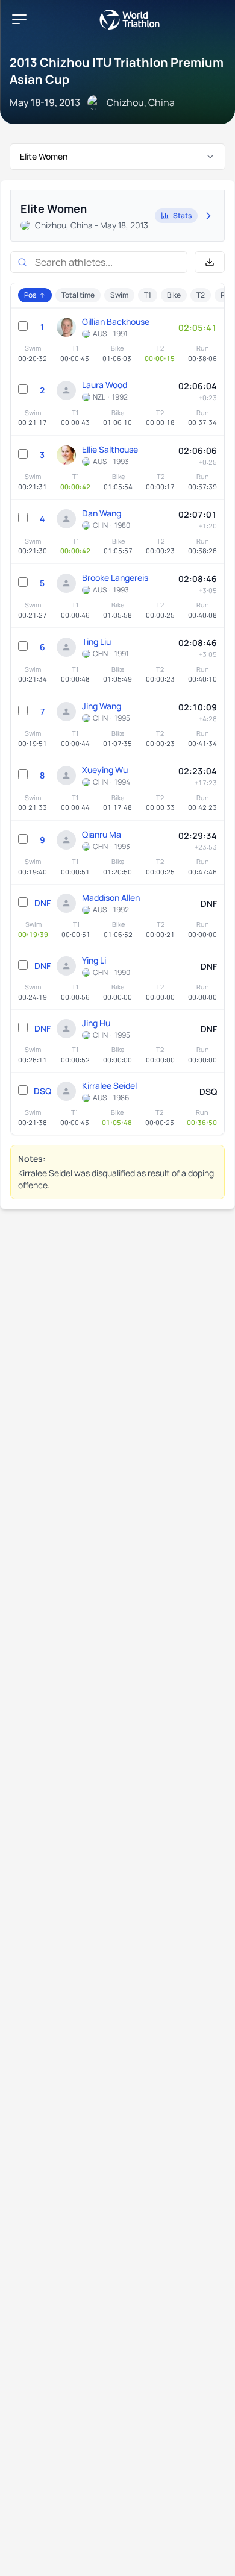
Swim (119, 295)
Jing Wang (102, 706)
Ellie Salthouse (110, 449)
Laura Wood (105, 385)
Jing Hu (96, 1023)
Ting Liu (96, 641)
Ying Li (94, 960)
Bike (174, 295)
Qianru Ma (102, 834)
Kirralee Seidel (109, 1086)
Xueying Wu (105, 770)
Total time (78, 295)
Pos (30, 295)
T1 (148, 295)
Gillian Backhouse (116, 321)
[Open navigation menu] (19, 19)
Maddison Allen (111, 898)
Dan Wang (102, 513)
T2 (201, 295)
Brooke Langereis (115, 578)
